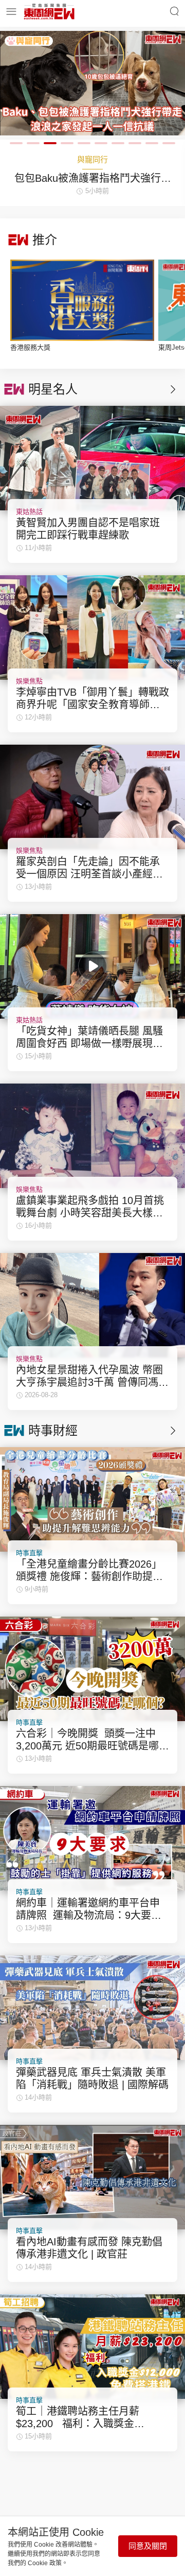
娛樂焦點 (29, 681)
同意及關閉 (148, 2546)
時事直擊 (29, 1553)
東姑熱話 (29, 512)
